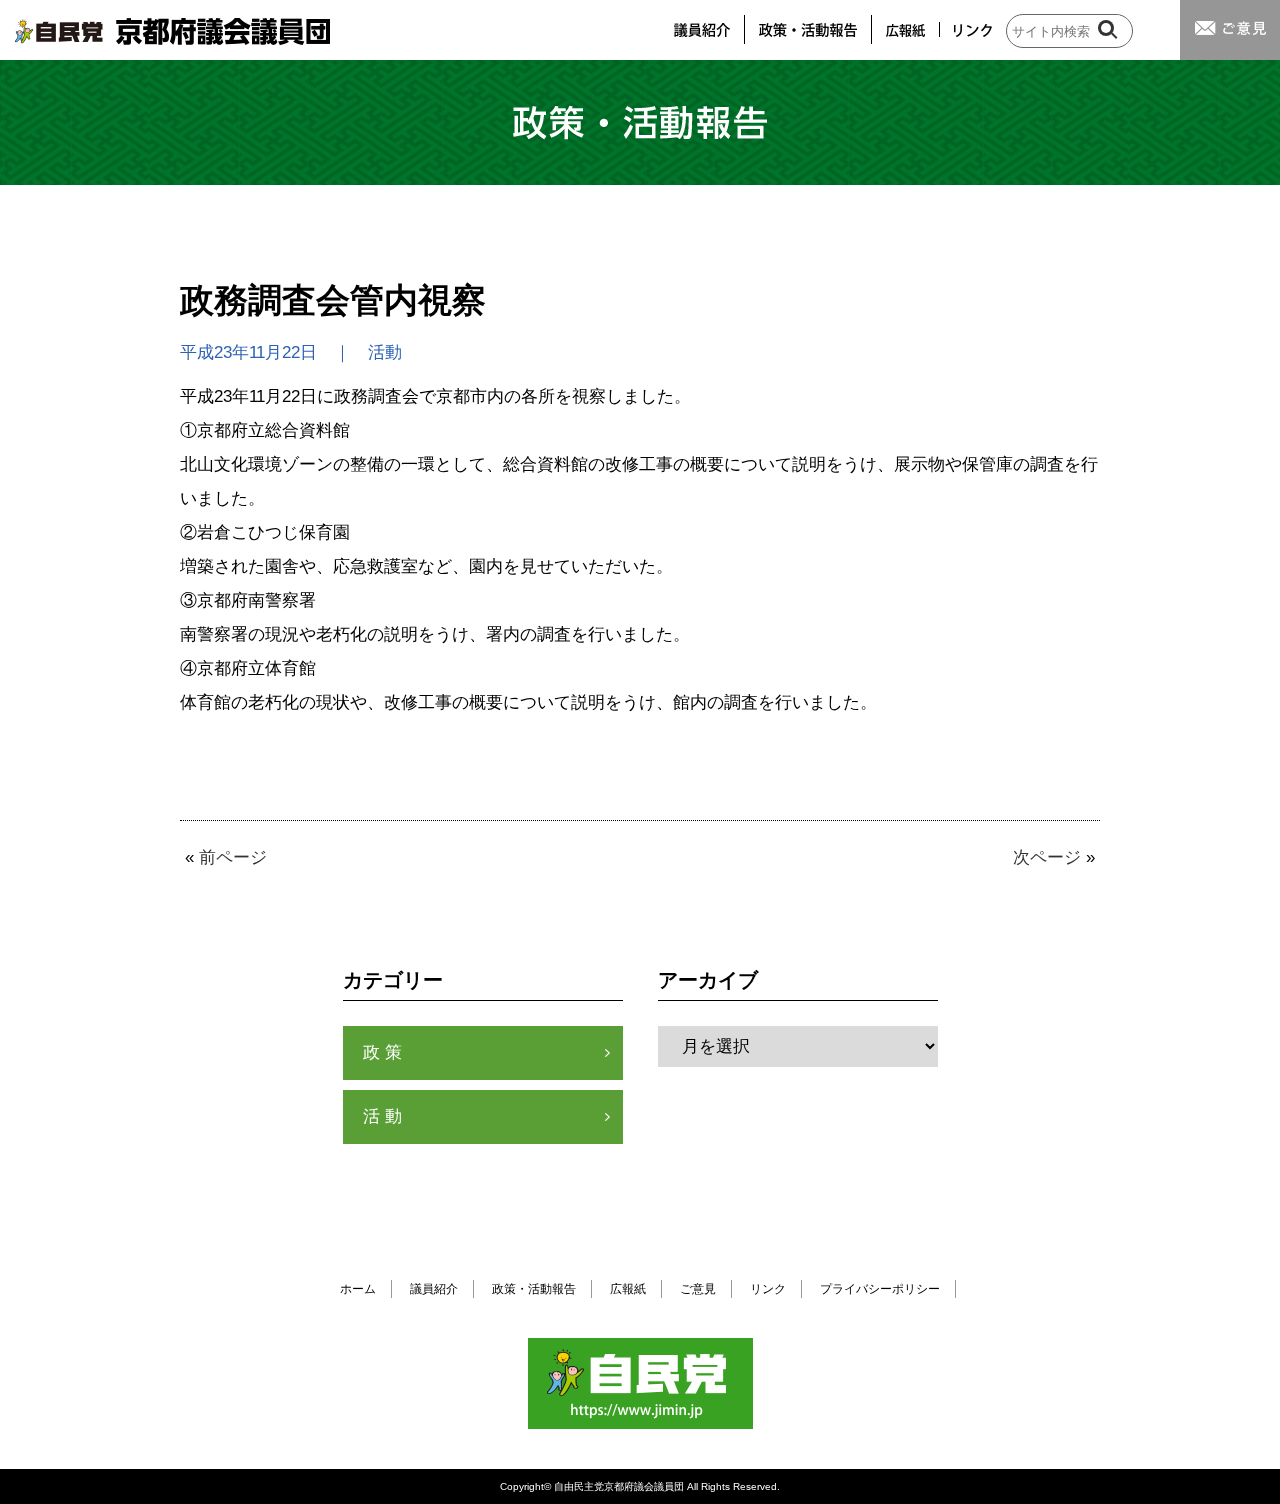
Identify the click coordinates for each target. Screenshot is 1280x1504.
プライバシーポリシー (880, 1289)
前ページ (233, 857)
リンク (768, 1289)
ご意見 (698, 1289)
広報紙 (628, 1289)
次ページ (1047, 857)
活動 (385, 1116)
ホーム (358, 1289)
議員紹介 (434, 1289)
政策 (385, 1052)
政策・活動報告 (534, 1289)
